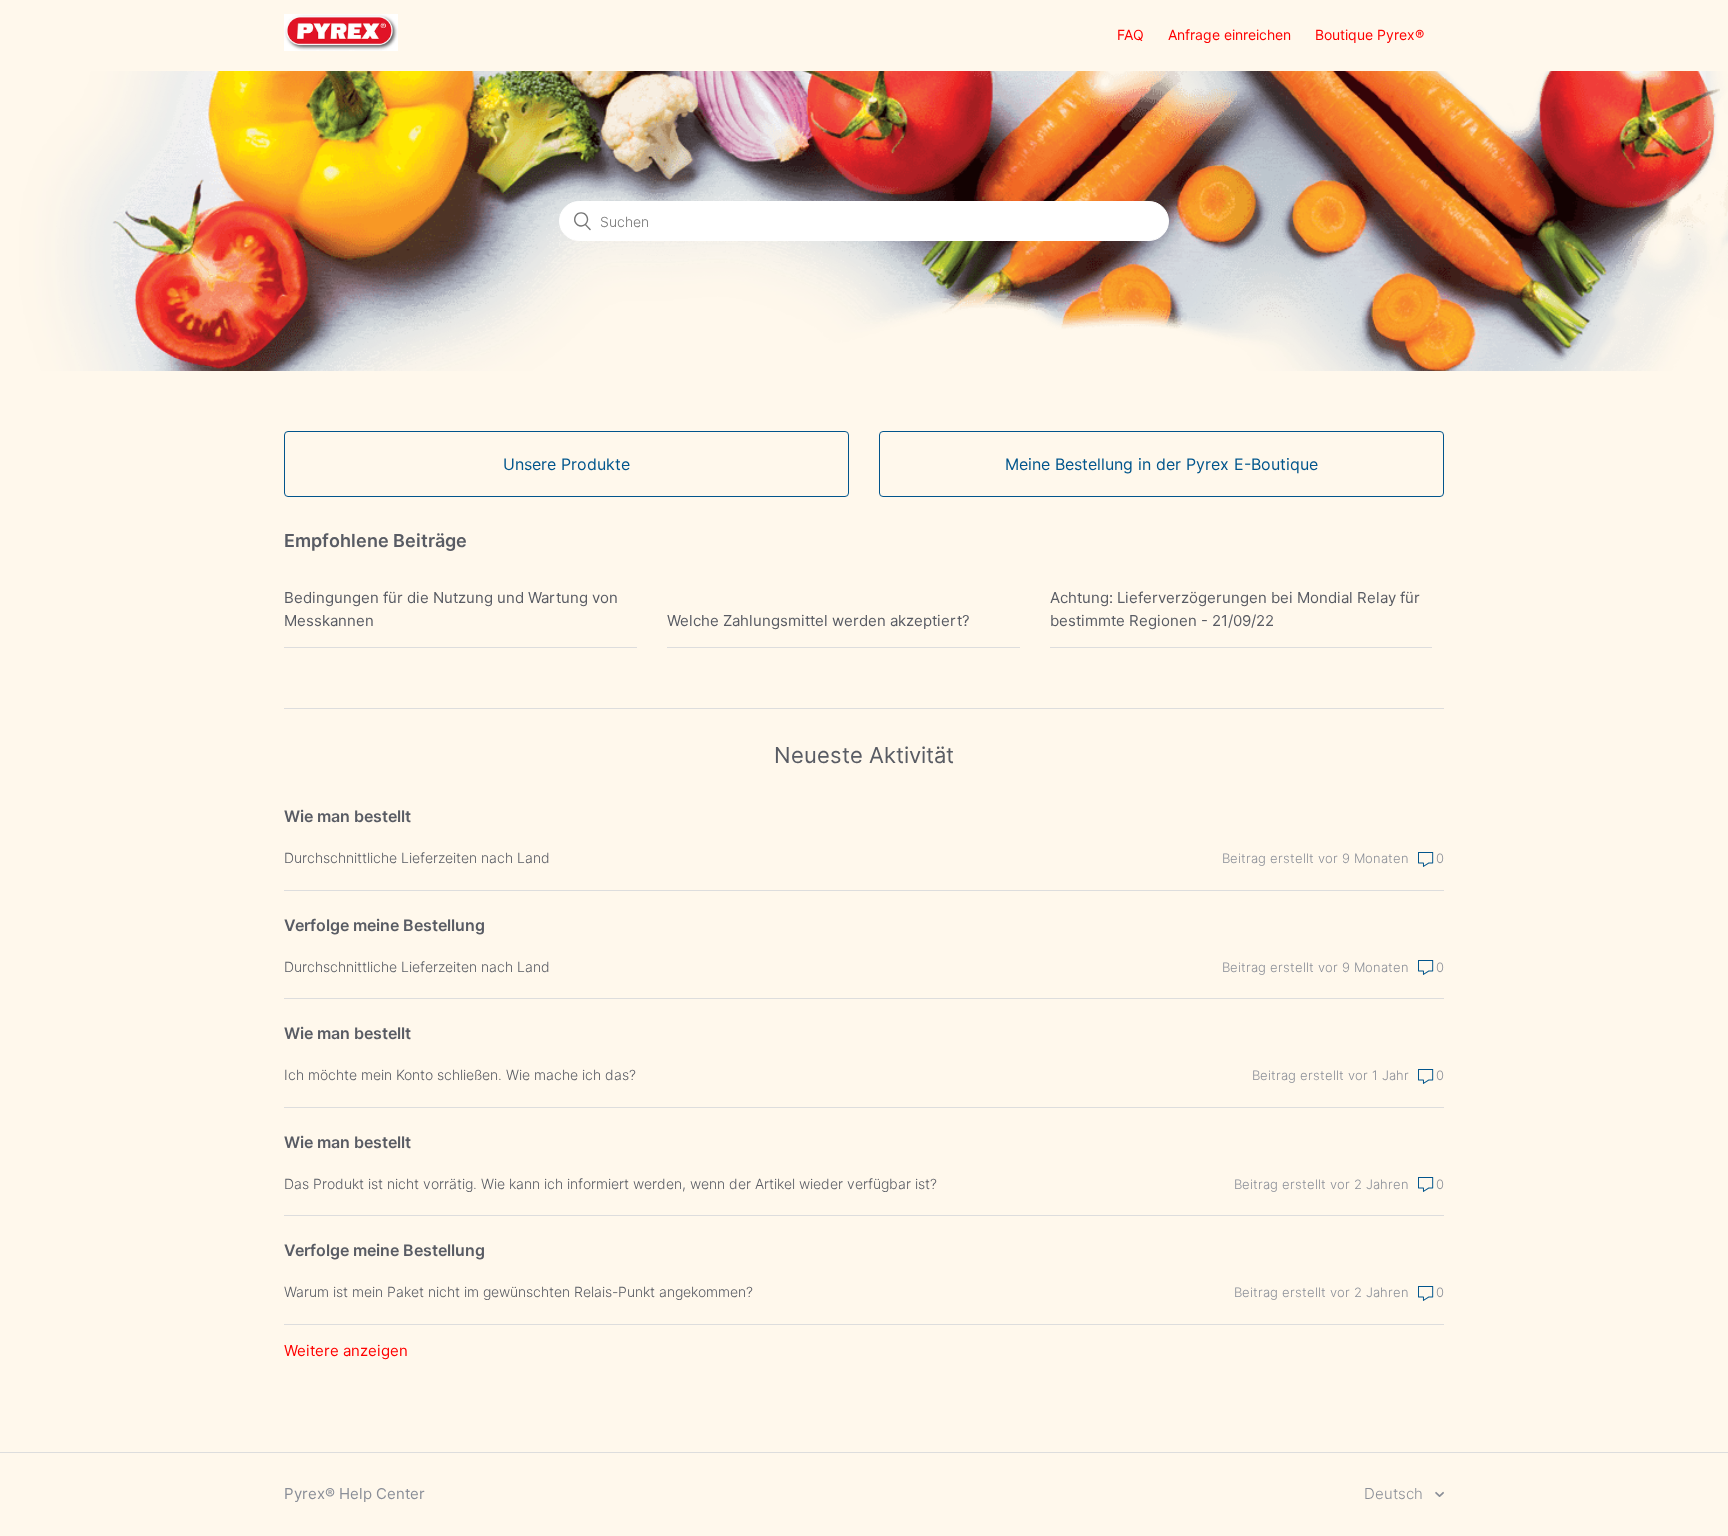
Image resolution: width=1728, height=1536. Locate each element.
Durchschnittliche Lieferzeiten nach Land (417, 857)
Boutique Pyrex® (1369, 34)
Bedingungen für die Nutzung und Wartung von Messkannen (451, 609)
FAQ (1130, 34)
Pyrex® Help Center (354, 1493)
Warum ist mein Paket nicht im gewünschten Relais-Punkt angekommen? (518, 1291)
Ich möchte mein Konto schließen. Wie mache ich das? (460, 1074)
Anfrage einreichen (1229, 34)
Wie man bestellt (347, 816)
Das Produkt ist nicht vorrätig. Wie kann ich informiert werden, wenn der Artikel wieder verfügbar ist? (610, 1183)
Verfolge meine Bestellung (384, 925)
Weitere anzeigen (346, 1350)
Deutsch (1395, 1493)
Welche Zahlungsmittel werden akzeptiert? (818, 620)
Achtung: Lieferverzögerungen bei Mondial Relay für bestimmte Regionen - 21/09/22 (1235, 609)
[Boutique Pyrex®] (341, 45)
